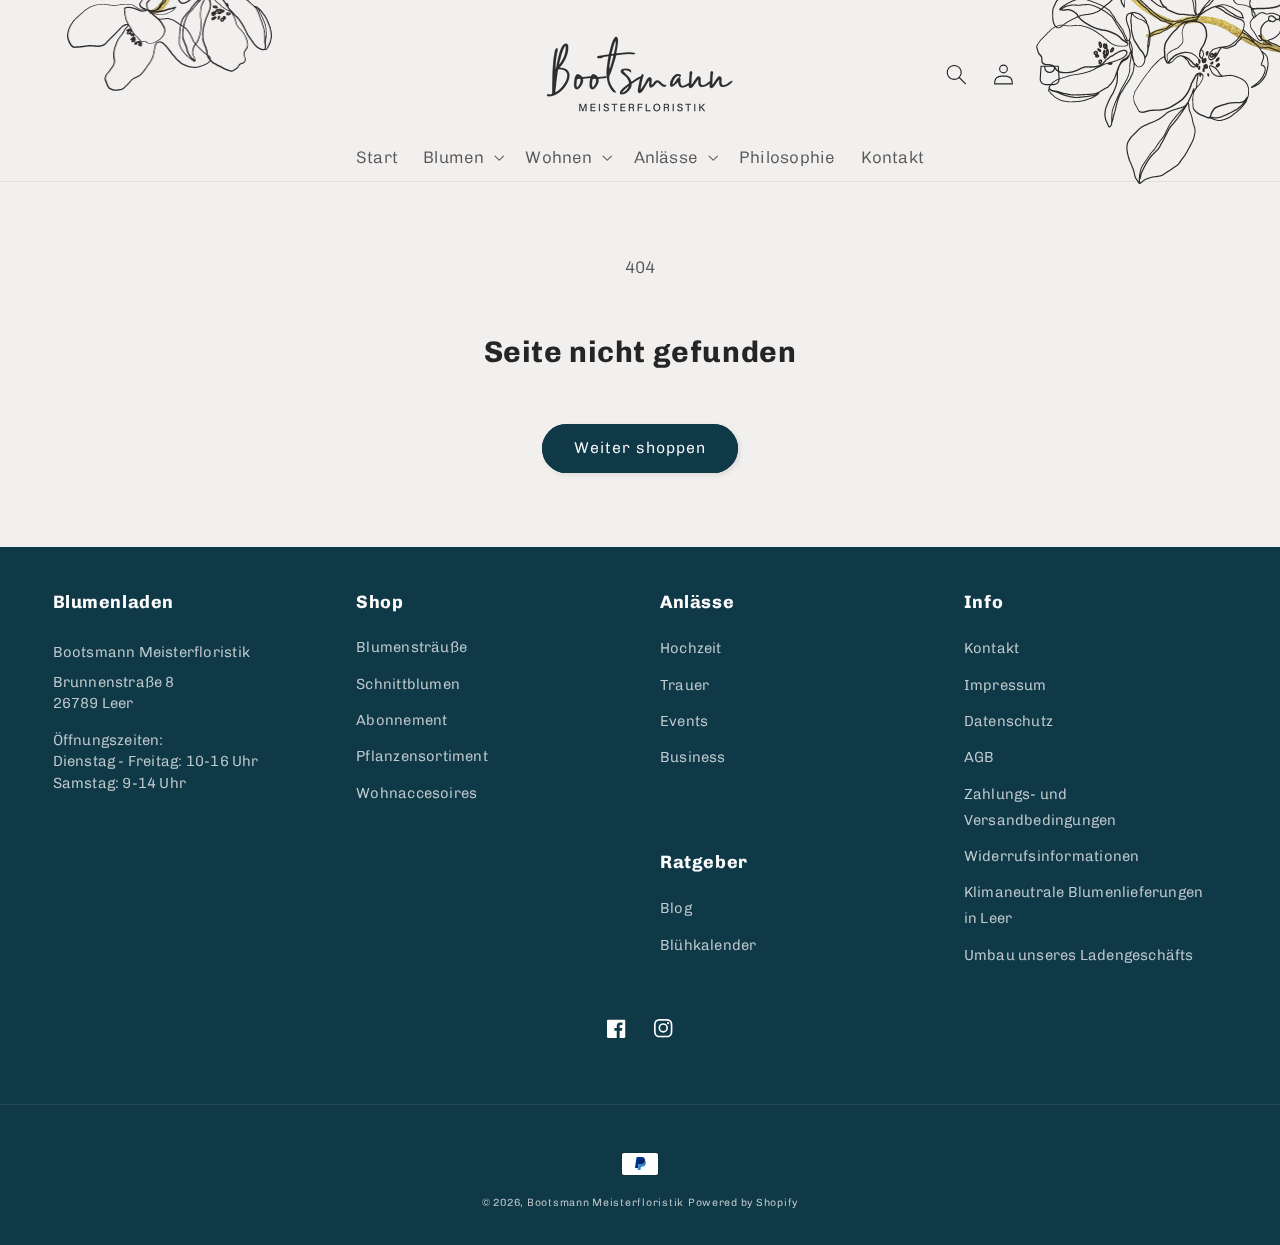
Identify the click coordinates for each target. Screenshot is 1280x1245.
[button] (462, 157)
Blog (676, 908)
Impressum (1005, 685)
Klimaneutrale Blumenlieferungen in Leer (1084, 905)
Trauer (684, 685)
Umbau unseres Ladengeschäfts (1079, 955)
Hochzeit (691, 648)
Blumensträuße (411, 647)
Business (693, 757)
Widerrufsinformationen (1052, 856)
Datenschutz (1008, 721)
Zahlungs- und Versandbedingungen (1040, 807)
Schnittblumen (408, 684)
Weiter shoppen (640, 447)
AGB (979, 757)
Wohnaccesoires (416, 793)
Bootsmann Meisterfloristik (151, 652)
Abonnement (401, 720)
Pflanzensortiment (422, 756)
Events (684, 721)
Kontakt (991, 648)
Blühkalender (708, 945)
